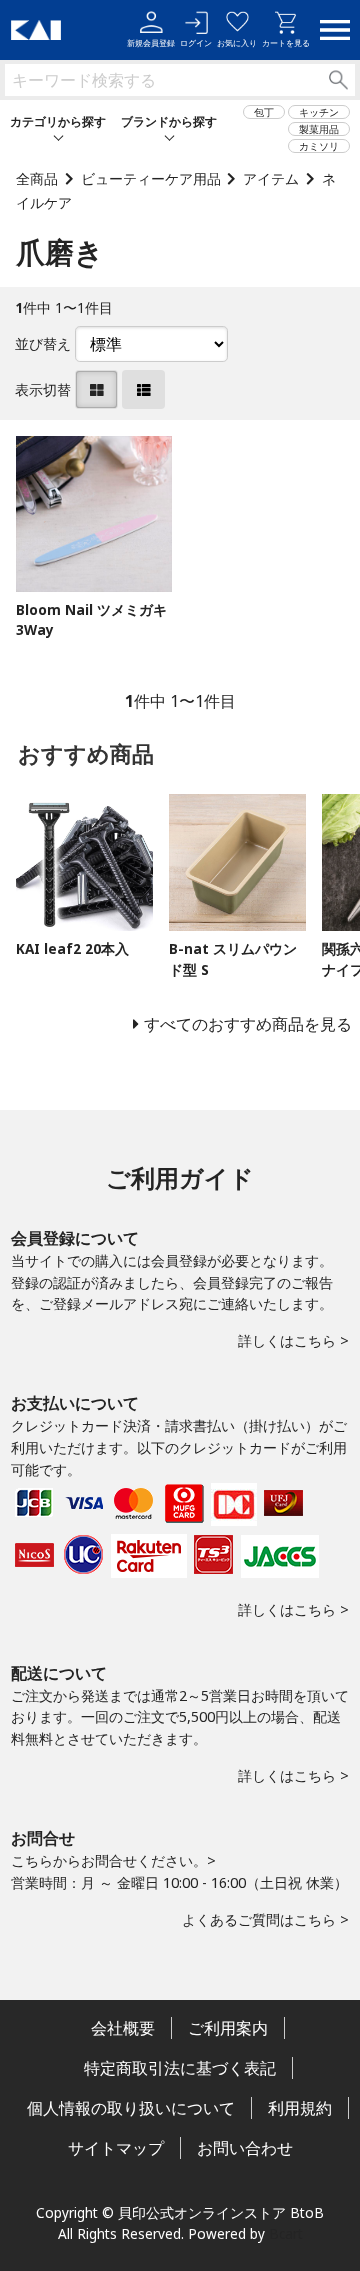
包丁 (264, 112)
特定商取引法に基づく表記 (180, 2068)
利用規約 (300, 2108)
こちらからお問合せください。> (113, 1860)
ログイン (196, 42)
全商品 (37, 178)
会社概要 (123, 2028)
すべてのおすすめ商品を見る (248, 1024)
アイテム (271, 178)
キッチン (319, 112)
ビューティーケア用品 (151, 178)
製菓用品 (319, 129)
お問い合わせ (245, 2148)
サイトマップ (116, 2148)
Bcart (286, 2233)
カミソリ (319, 146)
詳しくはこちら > (293, 1340)
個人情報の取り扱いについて (131, 2108)
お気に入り (237, 42)
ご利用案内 (228, 2028)
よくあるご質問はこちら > (265, 1919)
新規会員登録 (151, 42)
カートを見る (286, 42)
